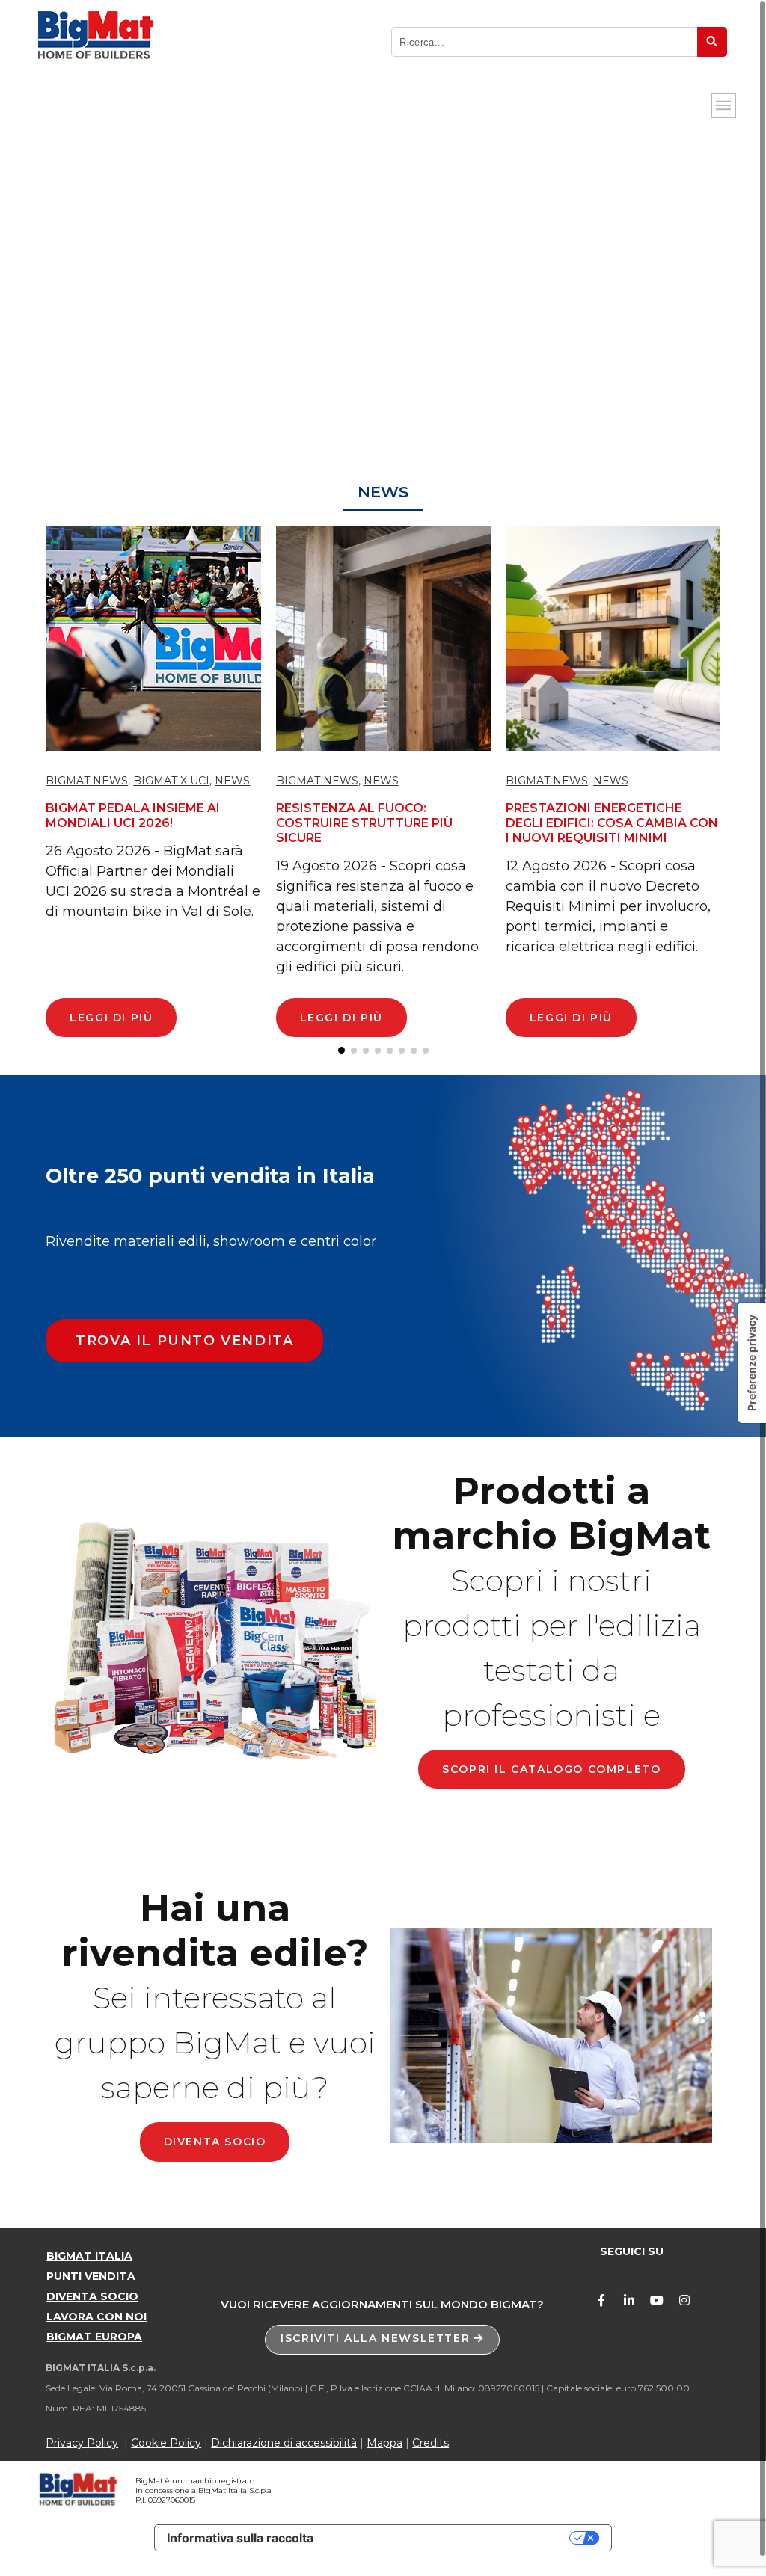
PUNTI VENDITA (91, 2276)
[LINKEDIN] (629, 2300)
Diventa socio (215, 2142)
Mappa (384, 2443)
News (232, 781)
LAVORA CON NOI (96, 2317)
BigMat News (87, 781)
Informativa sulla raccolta (240, 2538)
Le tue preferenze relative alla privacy (449, 2538)
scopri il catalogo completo (551, 1769)
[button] (184, 1341)
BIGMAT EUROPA (94, 2337)
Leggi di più (111, 1018)
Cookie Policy (166, 2443)
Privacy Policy (82, 2443)
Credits (431, 2443)
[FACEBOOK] (601, 2300)
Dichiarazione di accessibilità (284, 2443)
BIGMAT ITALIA (89, 2256)
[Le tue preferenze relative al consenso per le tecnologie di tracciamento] (752, 1363)
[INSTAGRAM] (684, 2300)
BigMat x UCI (171, 781)
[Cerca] (712, 42)
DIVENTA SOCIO (92, 2296)
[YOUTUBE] (657, 2300)
